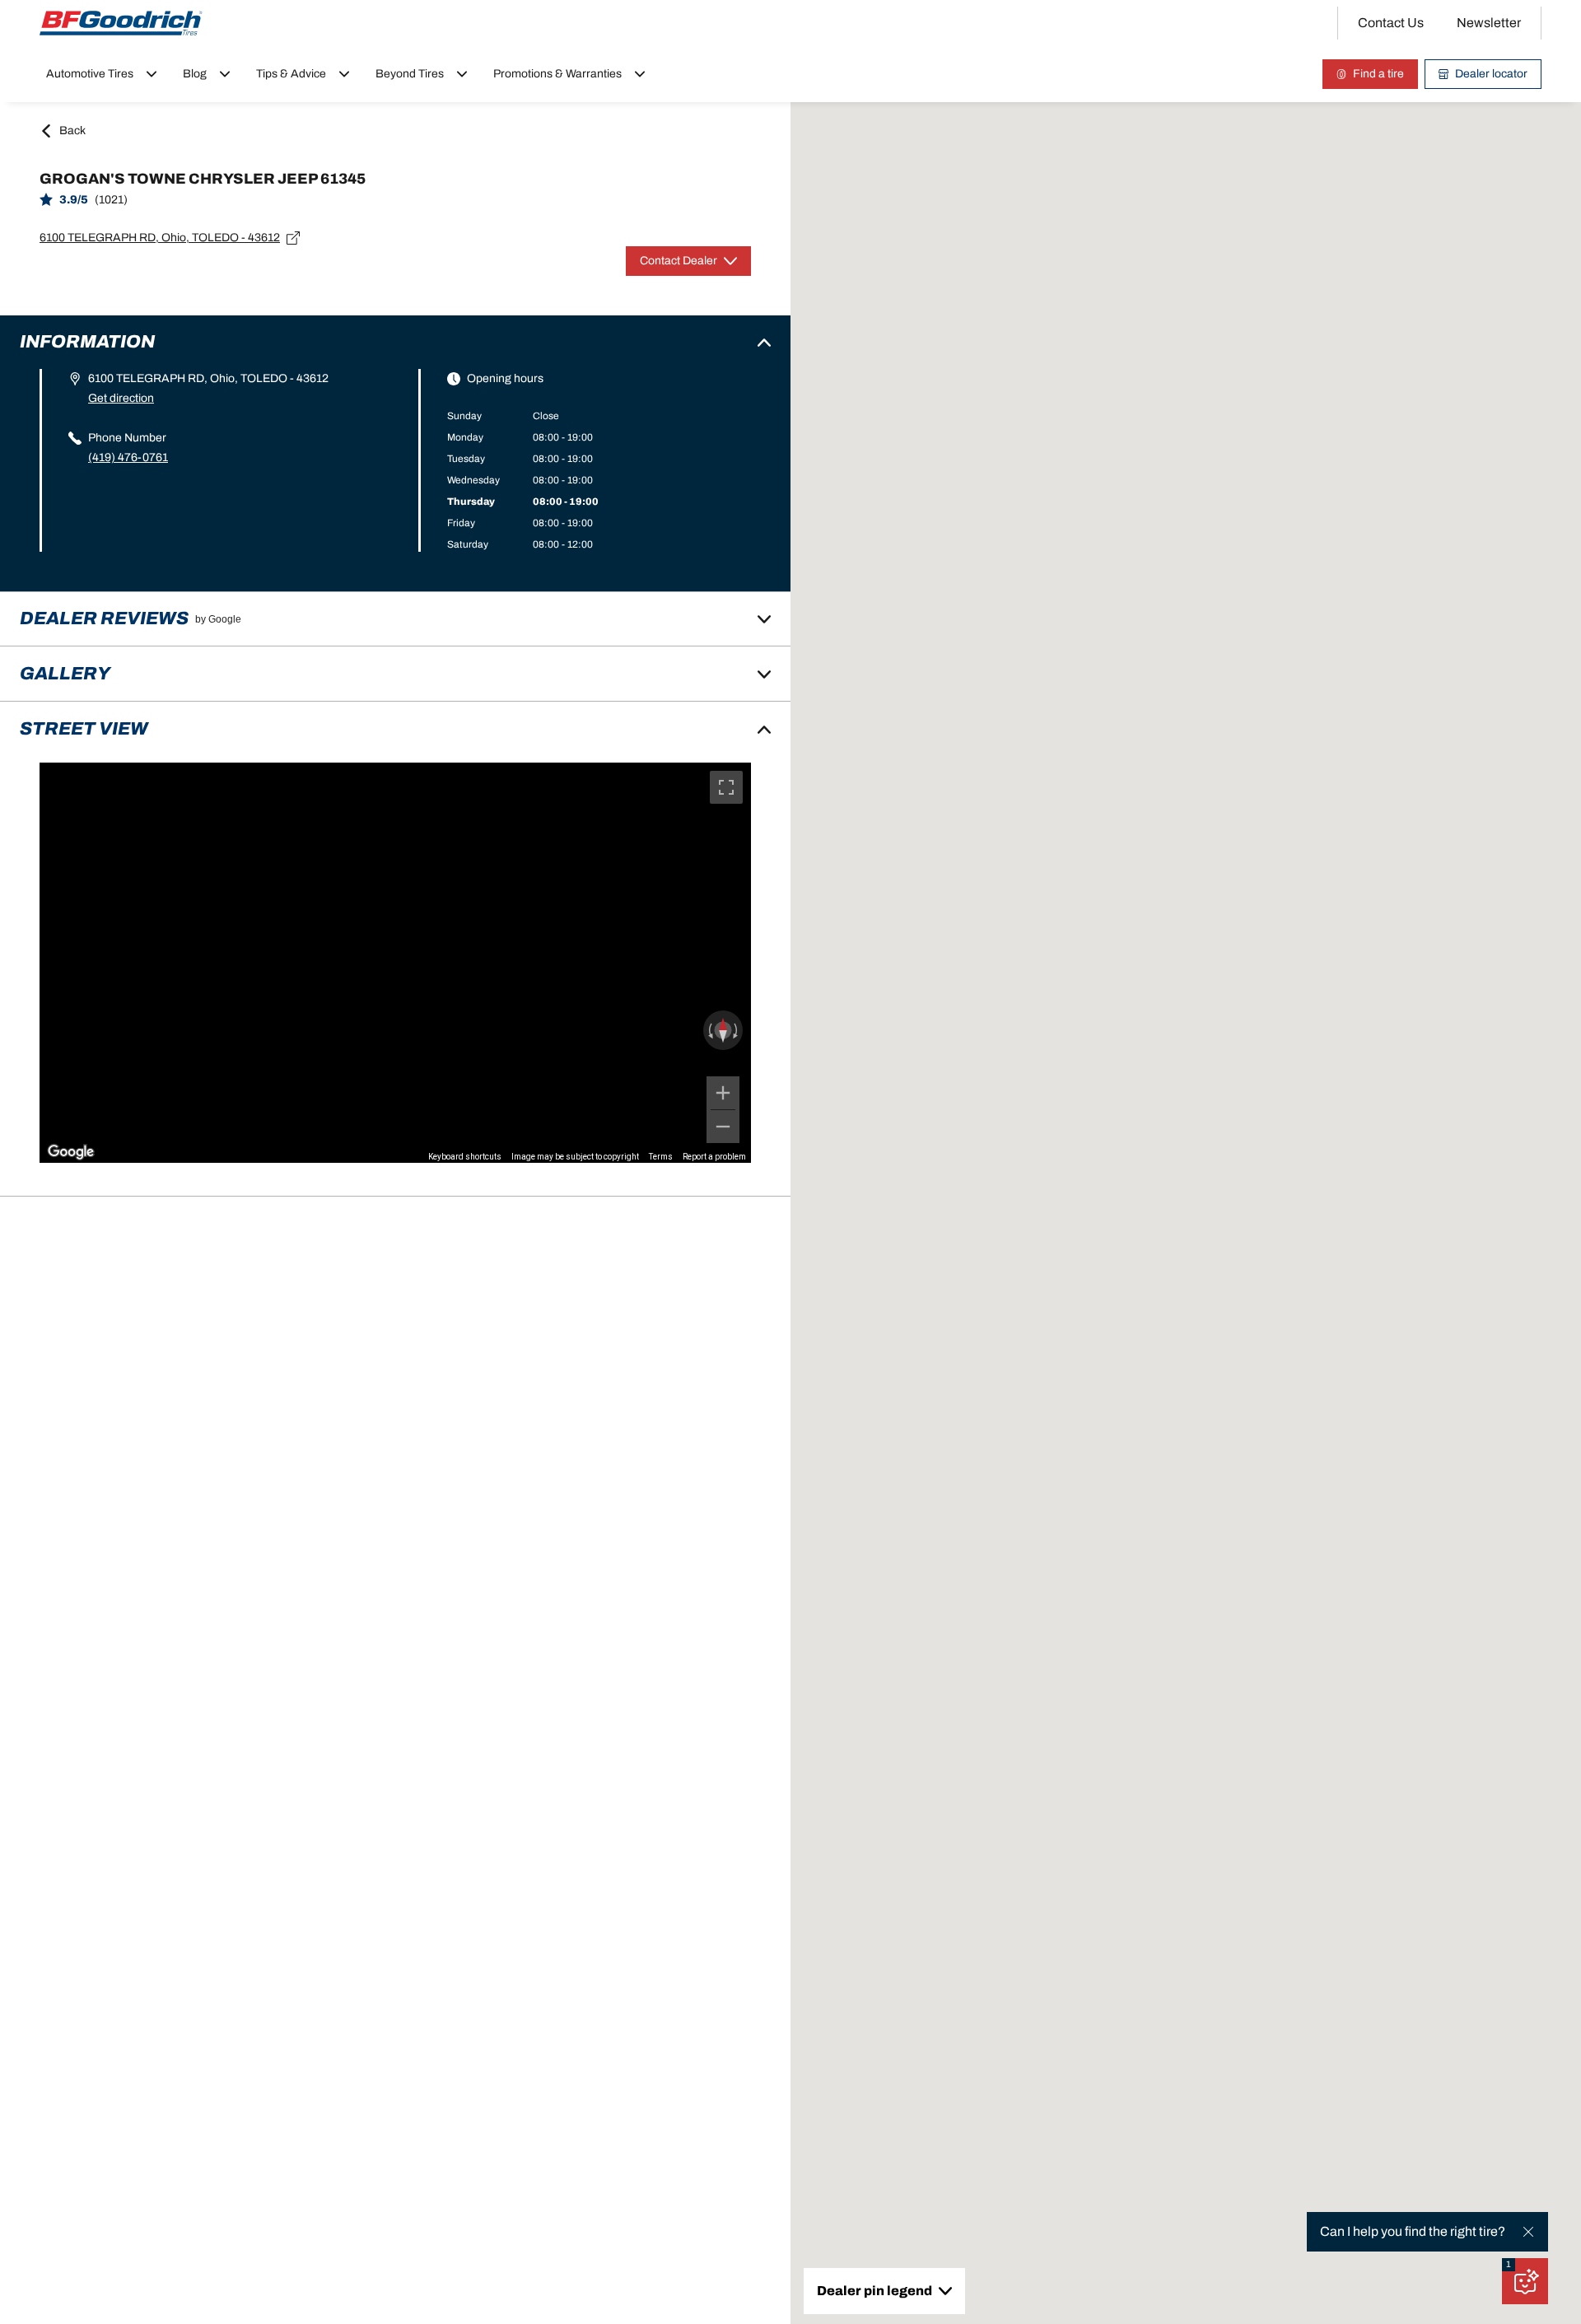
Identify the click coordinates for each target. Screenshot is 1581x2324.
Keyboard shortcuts (465, 1157)
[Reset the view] (723, 1030)
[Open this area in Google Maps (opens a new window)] (71, 1152)
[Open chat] (1525, 2281)
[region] (395, 963)
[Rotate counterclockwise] (709, 1030)
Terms (661, 1157)
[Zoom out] (723, 1127)
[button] (1509, 2265)
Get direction (121, 398)
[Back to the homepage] (121, 23)
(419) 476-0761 (128, 457)
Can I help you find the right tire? (1413, 2231)
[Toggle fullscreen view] (726, 787)
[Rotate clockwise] (737, 1030)
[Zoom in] (723, 1093)
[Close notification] (1528, 2232)
